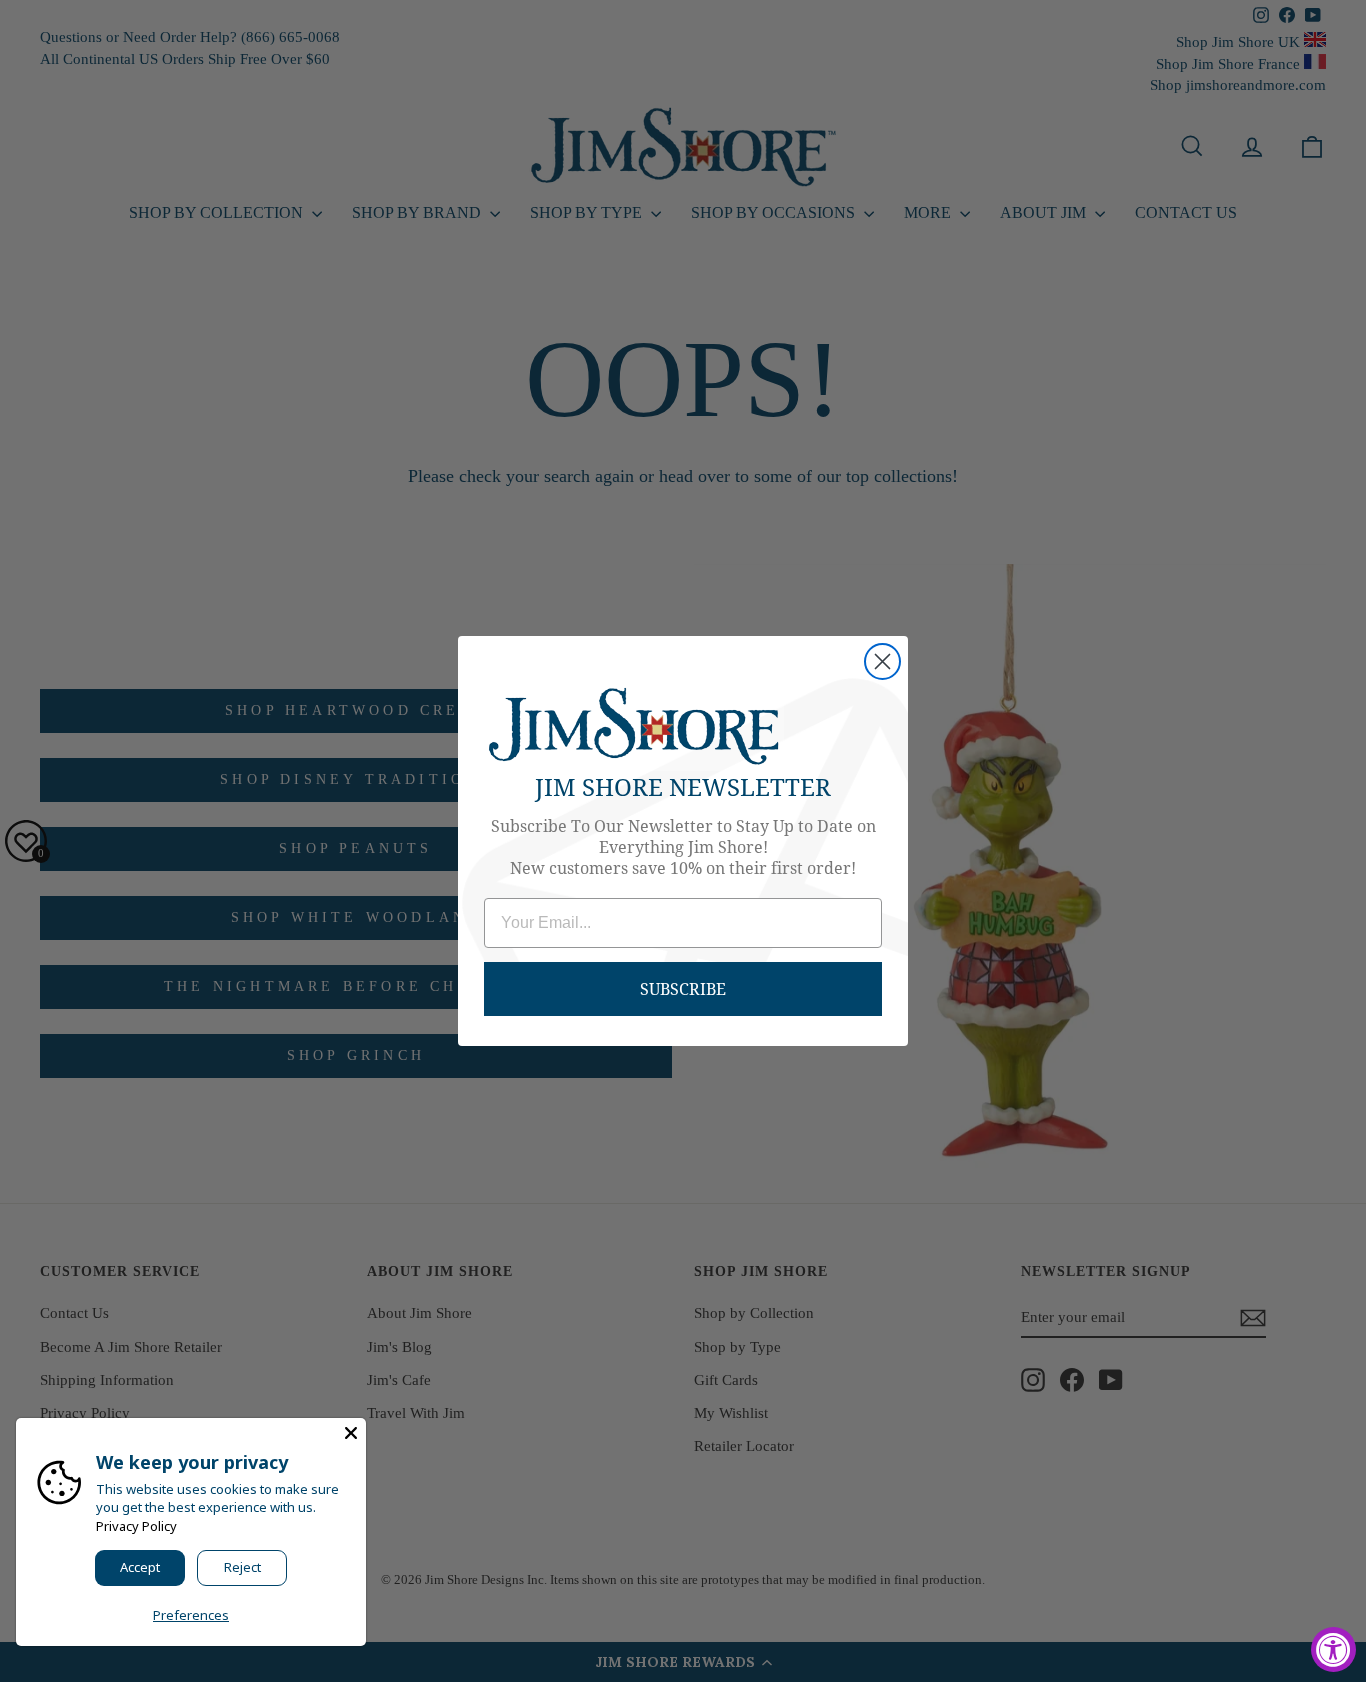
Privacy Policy (136, 1526)
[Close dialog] (882, 661)
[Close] (351, 1433)
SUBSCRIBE (683, 988)
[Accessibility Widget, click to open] (1333, 1649)
